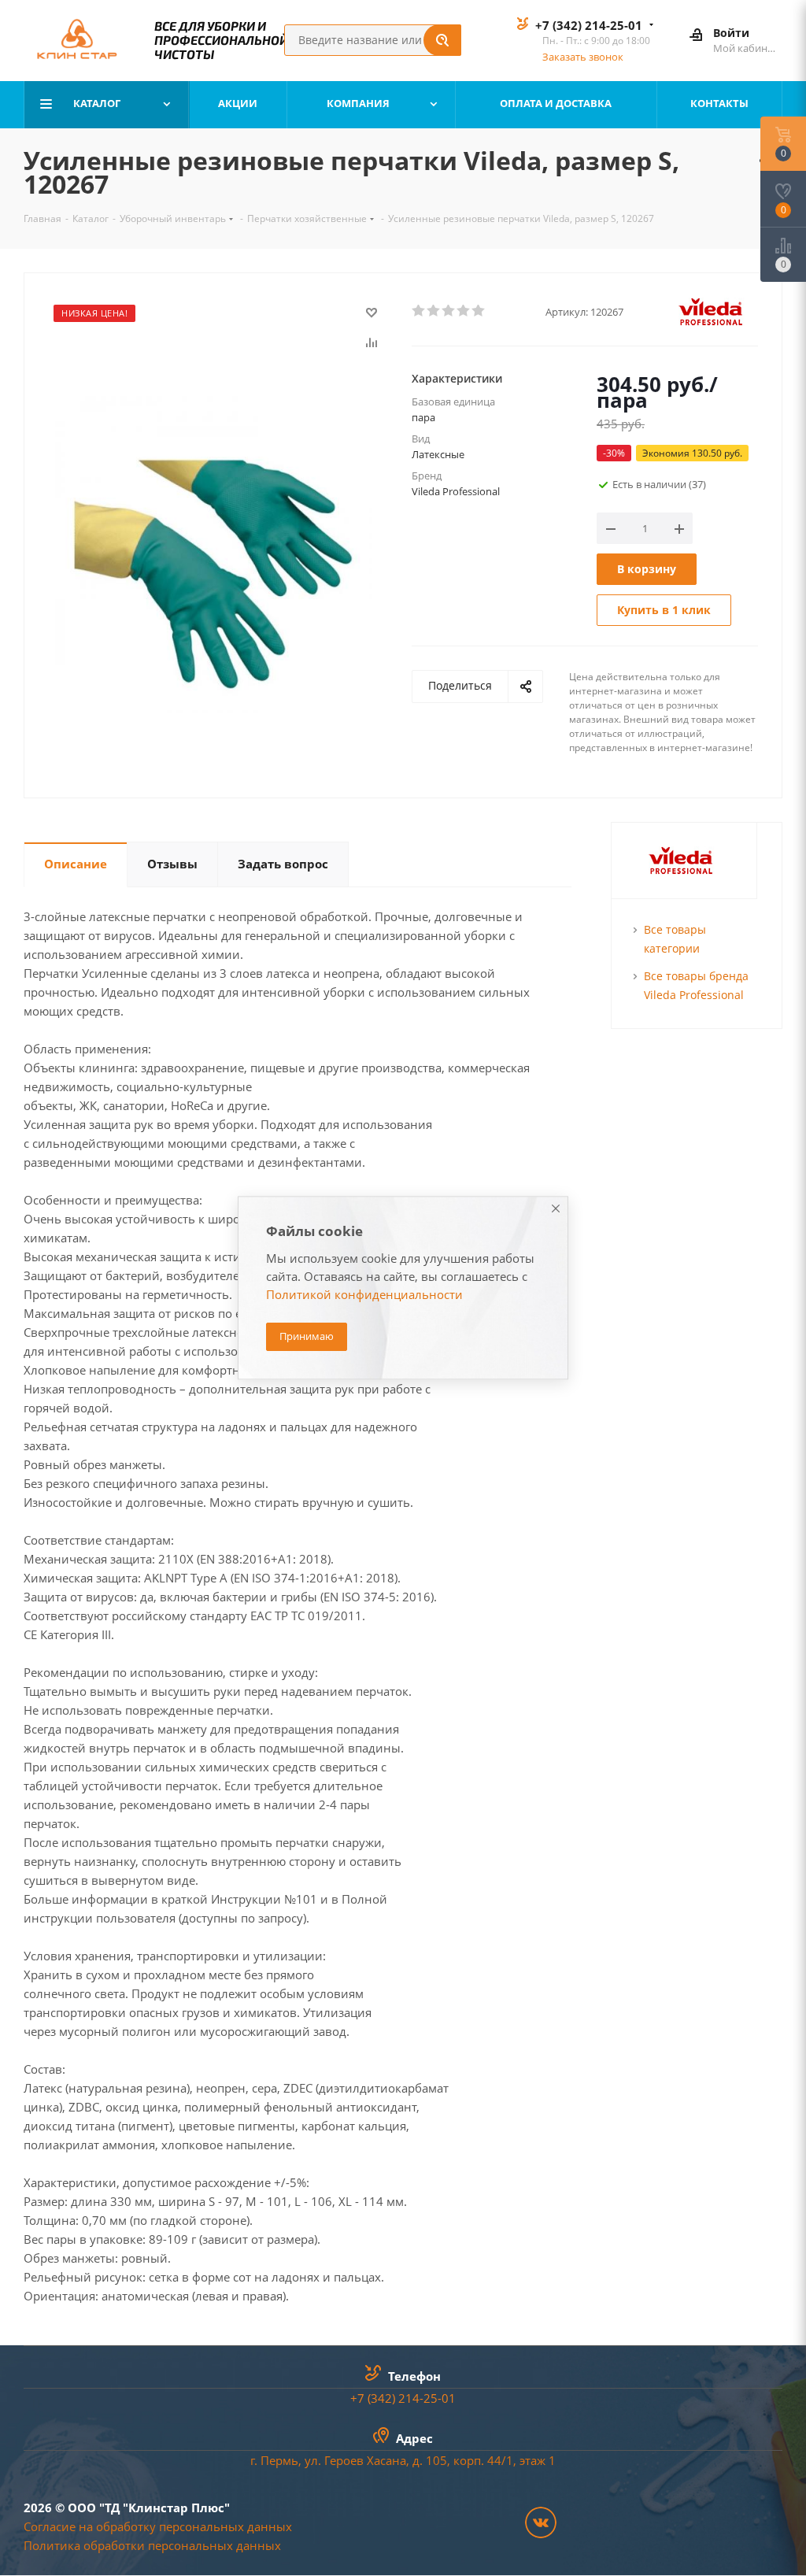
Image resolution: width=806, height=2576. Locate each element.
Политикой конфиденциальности (364, 1295)
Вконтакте (541, 2522)
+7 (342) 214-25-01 (589, 25)
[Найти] (442, 40)
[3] (449, 311)
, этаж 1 (534, 2460)
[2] (434, 311)
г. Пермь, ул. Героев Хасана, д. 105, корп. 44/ (378, 2460)
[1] (419, 311)
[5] (479, 311)
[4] (464, 311)
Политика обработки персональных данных (152, 2545)
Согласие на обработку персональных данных (158, 2526)
